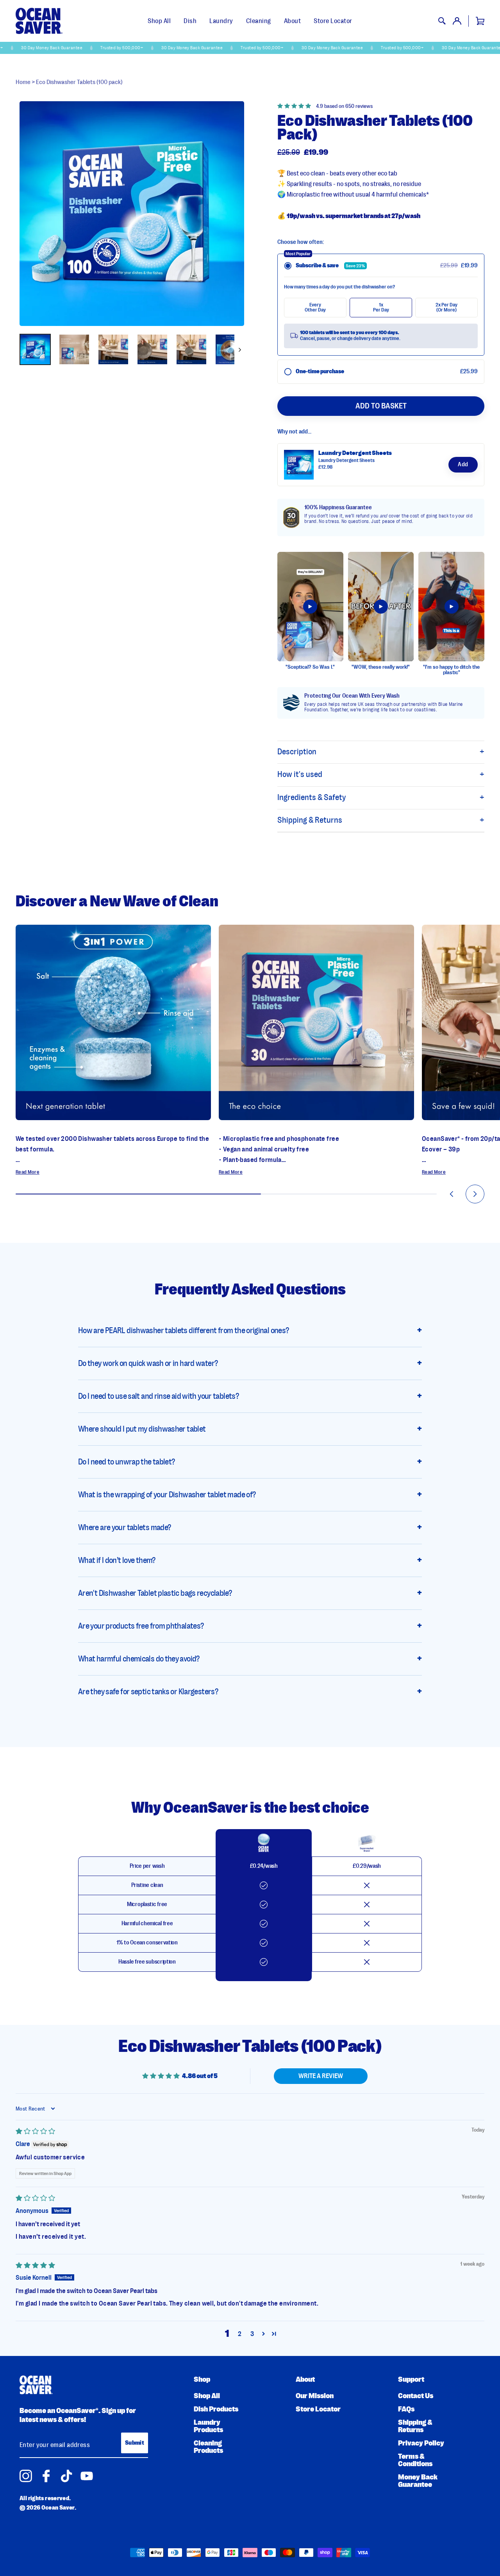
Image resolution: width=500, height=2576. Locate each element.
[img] (35, 2131)
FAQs (406, 2409)
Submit (135, 2443)
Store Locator (333, 21)
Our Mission (315, 2396)
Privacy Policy (421, 2443)
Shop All (159, 21)
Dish (190, 21)
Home (23, 82)
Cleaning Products (208, 2447)
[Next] (239, 349)
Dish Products (216, 2409)
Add (463, 465)
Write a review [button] (321, 2076)
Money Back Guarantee (418, 2481)
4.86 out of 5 (200, 2076)
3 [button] (252, 2334)
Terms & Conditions (415, 2460)
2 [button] (240, 2334)
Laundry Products (208, 2426)
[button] (297, 106)
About (293, 21)
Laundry (221, 21)
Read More (28, 1172)
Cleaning (259, 21)
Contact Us (416, 2396)
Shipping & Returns (415, 2426)
